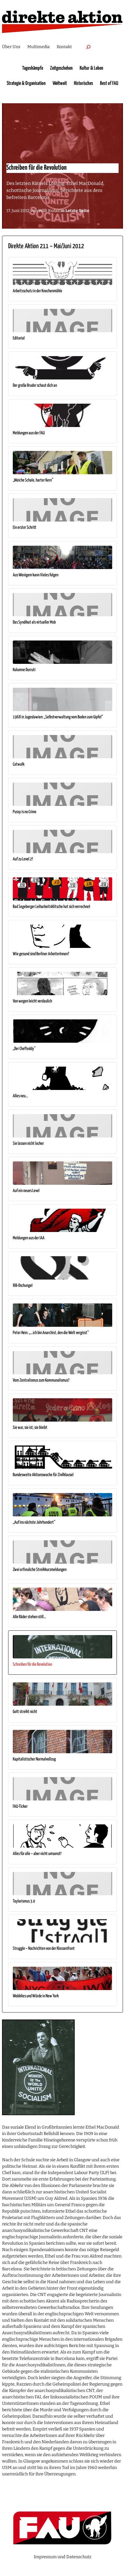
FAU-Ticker (20, 1806)
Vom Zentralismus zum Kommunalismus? (41, 1380)
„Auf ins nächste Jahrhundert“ (34, 1522)
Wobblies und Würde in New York (36, 1996)
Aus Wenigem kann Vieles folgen (36, 575)
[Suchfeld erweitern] (88, 47)
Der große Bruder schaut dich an (35, 385)
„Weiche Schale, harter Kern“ (33, 480)
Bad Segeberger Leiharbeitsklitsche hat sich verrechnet (52, 907)
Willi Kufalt (49, 211)
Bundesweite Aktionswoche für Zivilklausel (43, 1475)
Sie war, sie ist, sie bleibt (30, 1428)
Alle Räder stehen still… (30, 1617)
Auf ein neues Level (26, 1191)
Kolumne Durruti (24, 670)
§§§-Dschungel (23, 1286)
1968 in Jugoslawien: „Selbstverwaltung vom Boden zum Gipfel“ (58, 717)
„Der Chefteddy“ (24, 1049)
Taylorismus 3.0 (24, 1901)
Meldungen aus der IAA (29, 1238)
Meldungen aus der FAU (29, 433)
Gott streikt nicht (25, 1712)
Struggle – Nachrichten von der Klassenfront (44, 1948)
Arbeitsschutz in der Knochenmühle (37, 291)
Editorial (19, 338)
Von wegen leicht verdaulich (32, 1001)
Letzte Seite (77, 211)
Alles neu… (20, 1096)
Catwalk (19, 764)
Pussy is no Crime (25, 812)
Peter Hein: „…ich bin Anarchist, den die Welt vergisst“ (51, 1333)
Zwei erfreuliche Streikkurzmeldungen (40, 1570)
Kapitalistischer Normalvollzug (34, 1759)
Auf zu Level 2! (23, 859)
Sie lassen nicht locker (28, 1143)
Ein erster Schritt (25, 527)
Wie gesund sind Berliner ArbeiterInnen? (41, 954)
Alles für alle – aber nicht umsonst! (37, 1854)
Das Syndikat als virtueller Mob (34, 622)
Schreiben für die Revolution (32, 1664)
